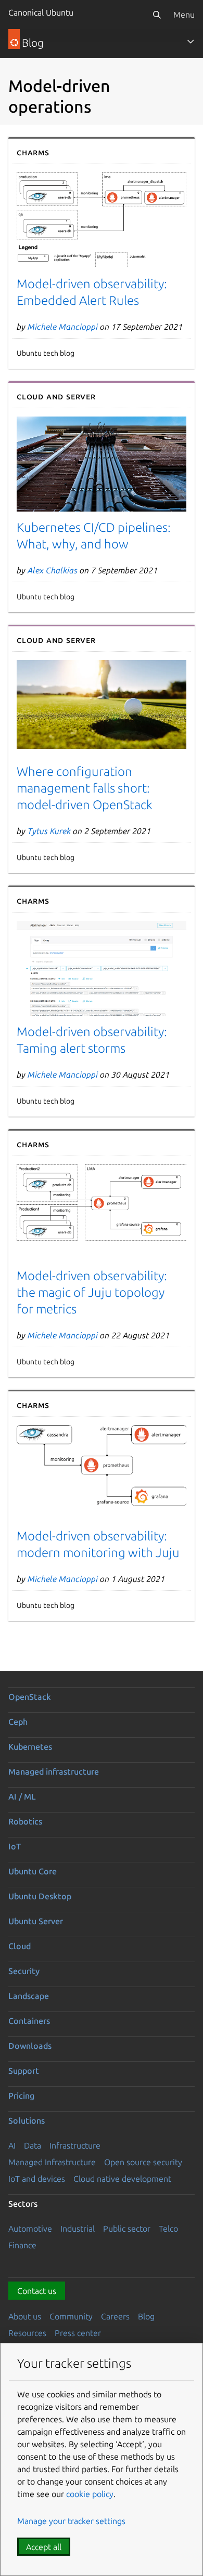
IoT (15, 1846)
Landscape (29, 1996)
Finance (22, 2245)
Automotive (30, 2229)
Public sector (127, 2229)
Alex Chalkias (53, 570)
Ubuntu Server (36, 1921)
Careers (115, 2316)
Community (71, 2316)
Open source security (143, 2162)
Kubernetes (30, 1747)
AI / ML (22, 1796)
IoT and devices (37, 2179)
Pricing (21, 2096)
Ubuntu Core (33, 1871)
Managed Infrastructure (52, 2162)
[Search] (157, 15)
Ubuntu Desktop (40, 1896)
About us (25, 2316)
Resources (27, 2333)
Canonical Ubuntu (41, 12)
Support (24, 2071)
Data (33, 2145)
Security (24, 1971)
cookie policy (90, 2494)
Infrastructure (75, 2145)
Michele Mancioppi (63, 327)
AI (12, 2145)
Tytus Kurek (49, 831)
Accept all (44, 2547)
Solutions (27, 2121)
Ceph (18, 1722)
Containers (29, 2021)
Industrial (78, 2229)
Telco (168, 2229)
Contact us (37, 2291)
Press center (78, 2333)
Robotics (25, 1821)
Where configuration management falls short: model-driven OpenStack (85, 788)
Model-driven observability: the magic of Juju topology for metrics (92, 1292)
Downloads (30, 2046)
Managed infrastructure (54, 1772)
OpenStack (30, 1697)
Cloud (20, 1946)
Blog (146, 2316)
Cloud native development (122, 2179)
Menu (184, 15)
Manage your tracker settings (71, 2521)
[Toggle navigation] (191, 42)
